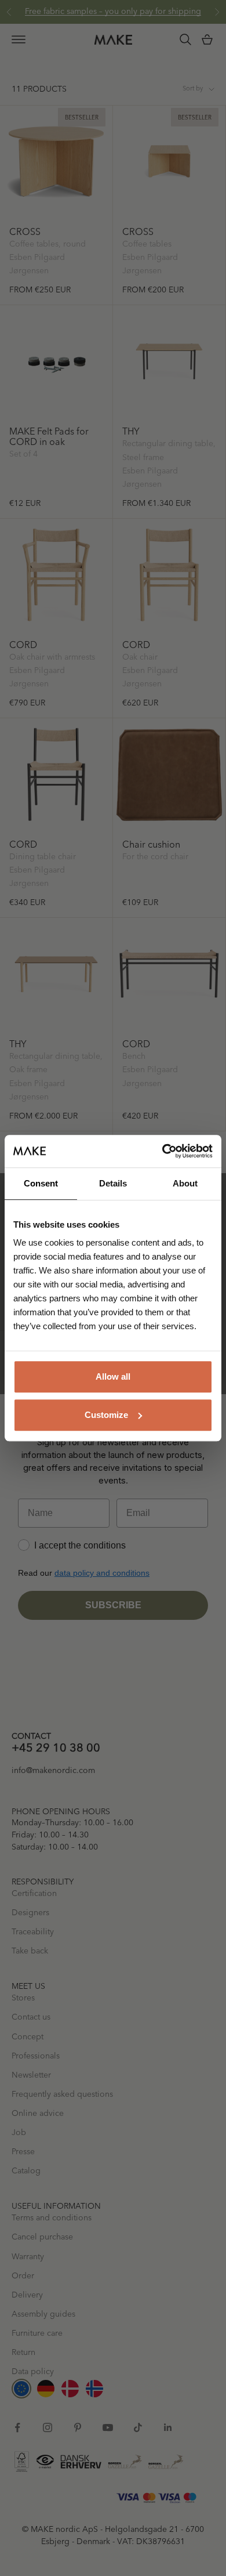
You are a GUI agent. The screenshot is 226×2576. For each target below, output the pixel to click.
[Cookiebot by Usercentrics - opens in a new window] (163, 1151)
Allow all (113, 1376)
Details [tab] (113, 1183)
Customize (106, 1415)
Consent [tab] (41, 1183)
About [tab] (185, 1183)
